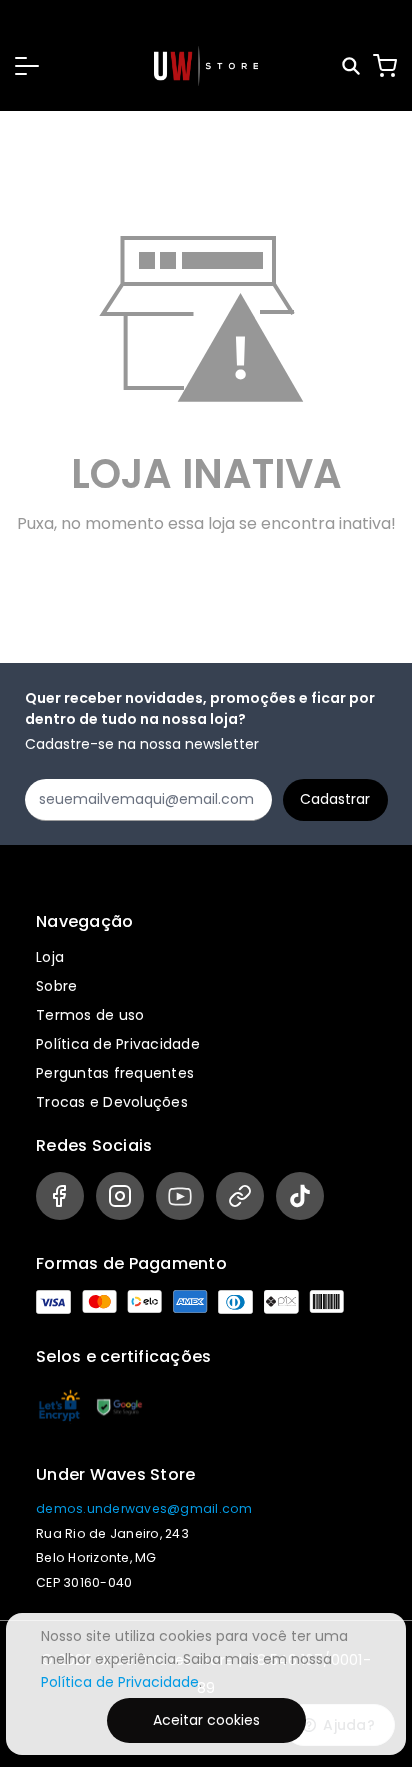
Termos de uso (90, 1015)
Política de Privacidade (118, 1044)
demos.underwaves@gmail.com (144, 1508)
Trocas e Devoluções (112, 1102)
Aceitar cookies (206, 1720)
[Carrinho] (385, 66)
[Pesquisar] (352, 66)
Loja (50, 957)
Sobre (56, 986)
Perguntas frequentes (115, 1073)
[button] (27, 66)
